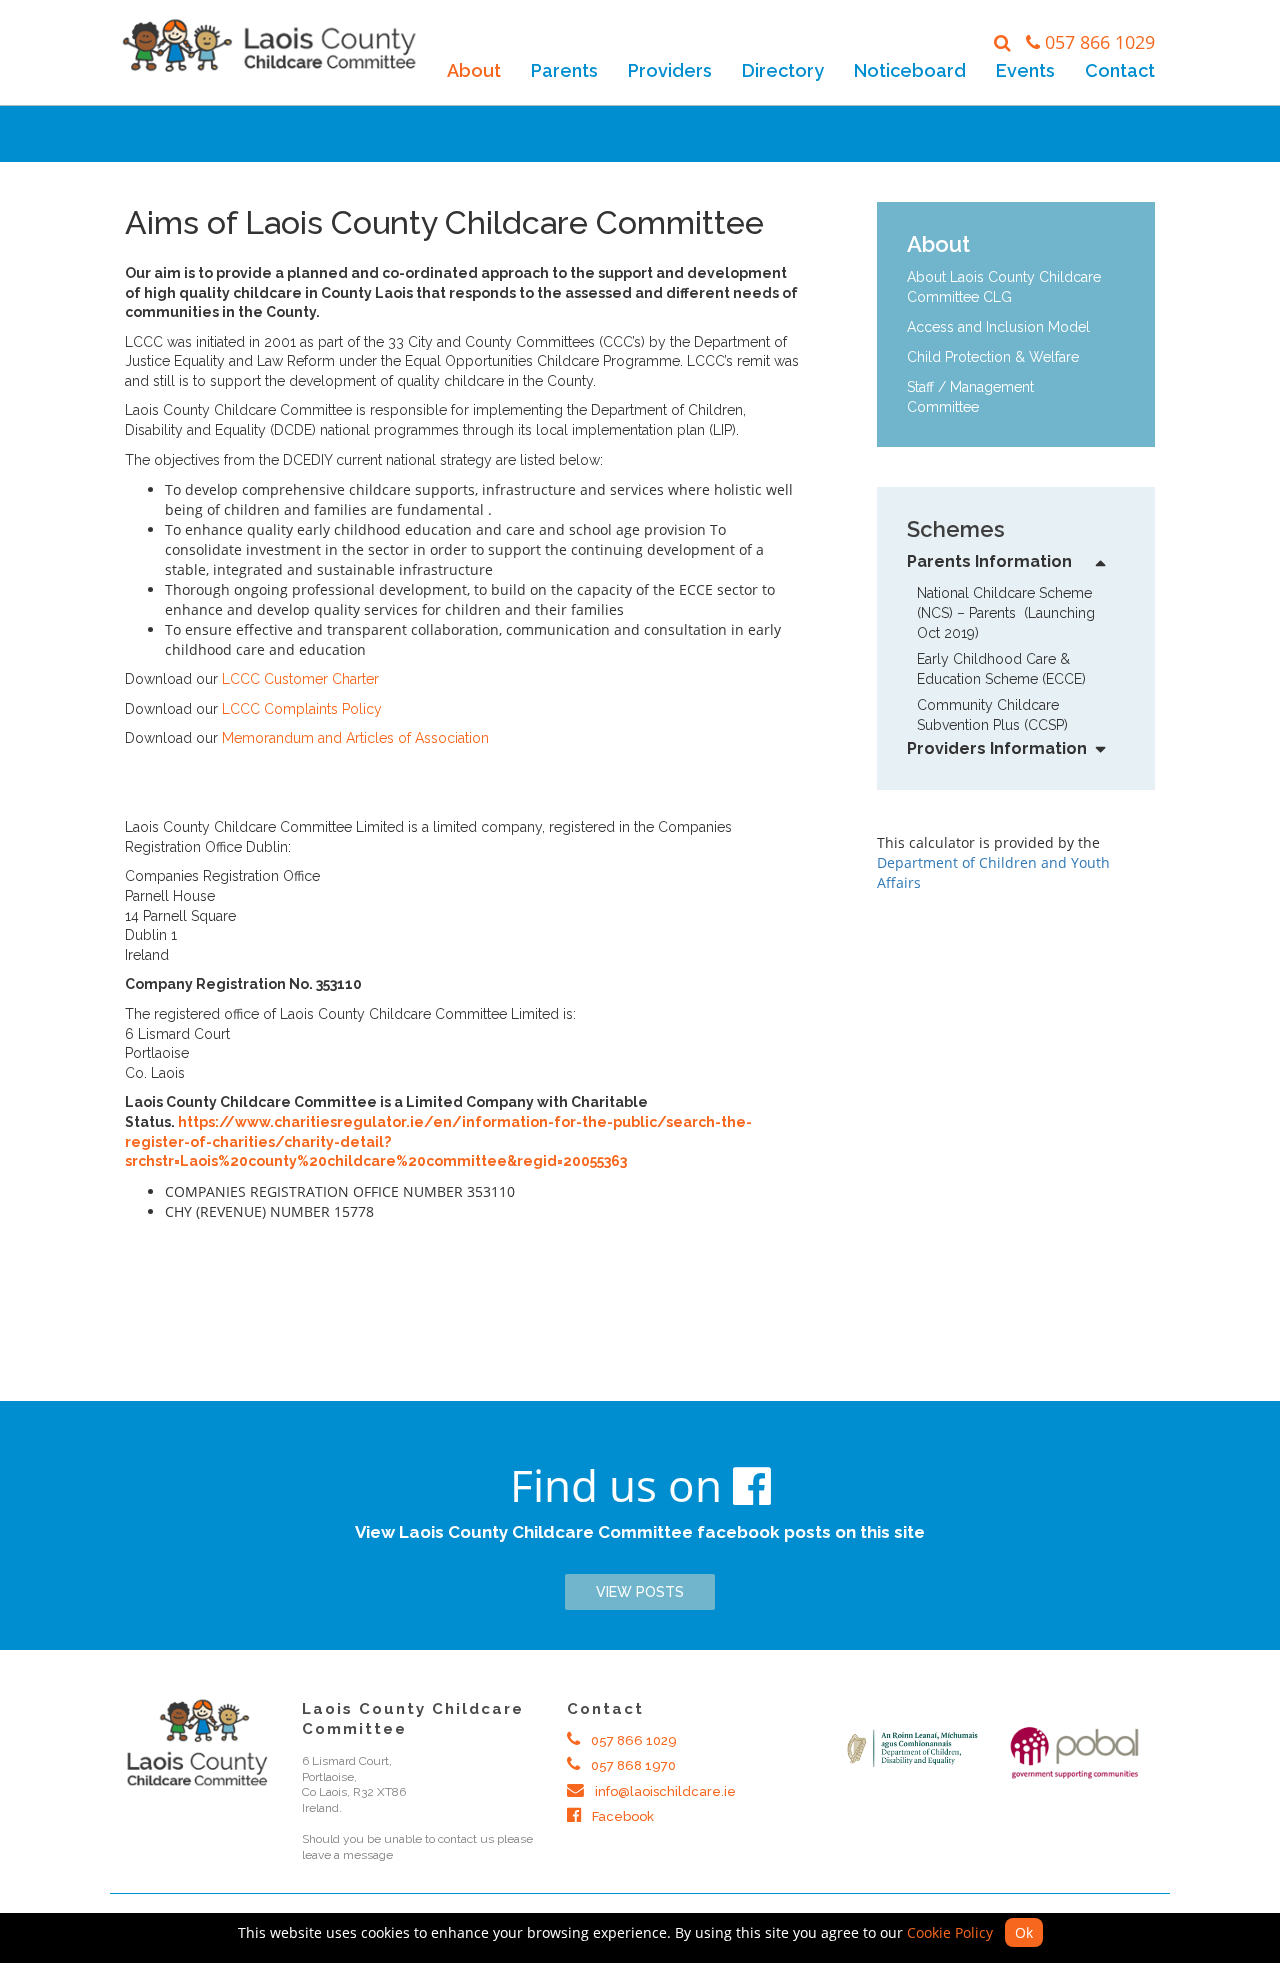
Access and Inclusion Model (998, 327)
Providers (670, 70)
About (474, 70)
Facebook (621, 1816)
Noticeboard (910, 70)
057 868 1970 (632, 1765)
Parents (564, 70)
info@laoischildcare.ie (664, 1791)
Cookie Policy (950, 1932)
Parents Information (989, 561)
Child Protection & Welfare (993, 357)
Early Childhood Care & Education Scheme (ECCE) (1001, 669)
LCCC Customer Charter (300, 679)
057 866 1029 (1100, 42)
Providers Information (997, 748)
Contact (1120, 70)
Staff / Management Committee (970, 397)
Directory (783, 70)
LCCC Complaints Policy (302, 709)
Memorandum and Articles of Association (355, 738)
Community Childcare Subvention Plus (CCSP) (992, 715)
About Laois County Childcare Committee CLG (1004, 287)
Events (1025, 70)
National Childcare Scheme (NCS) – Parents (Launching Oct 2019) (1006, 613)
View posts (640, 1592)
